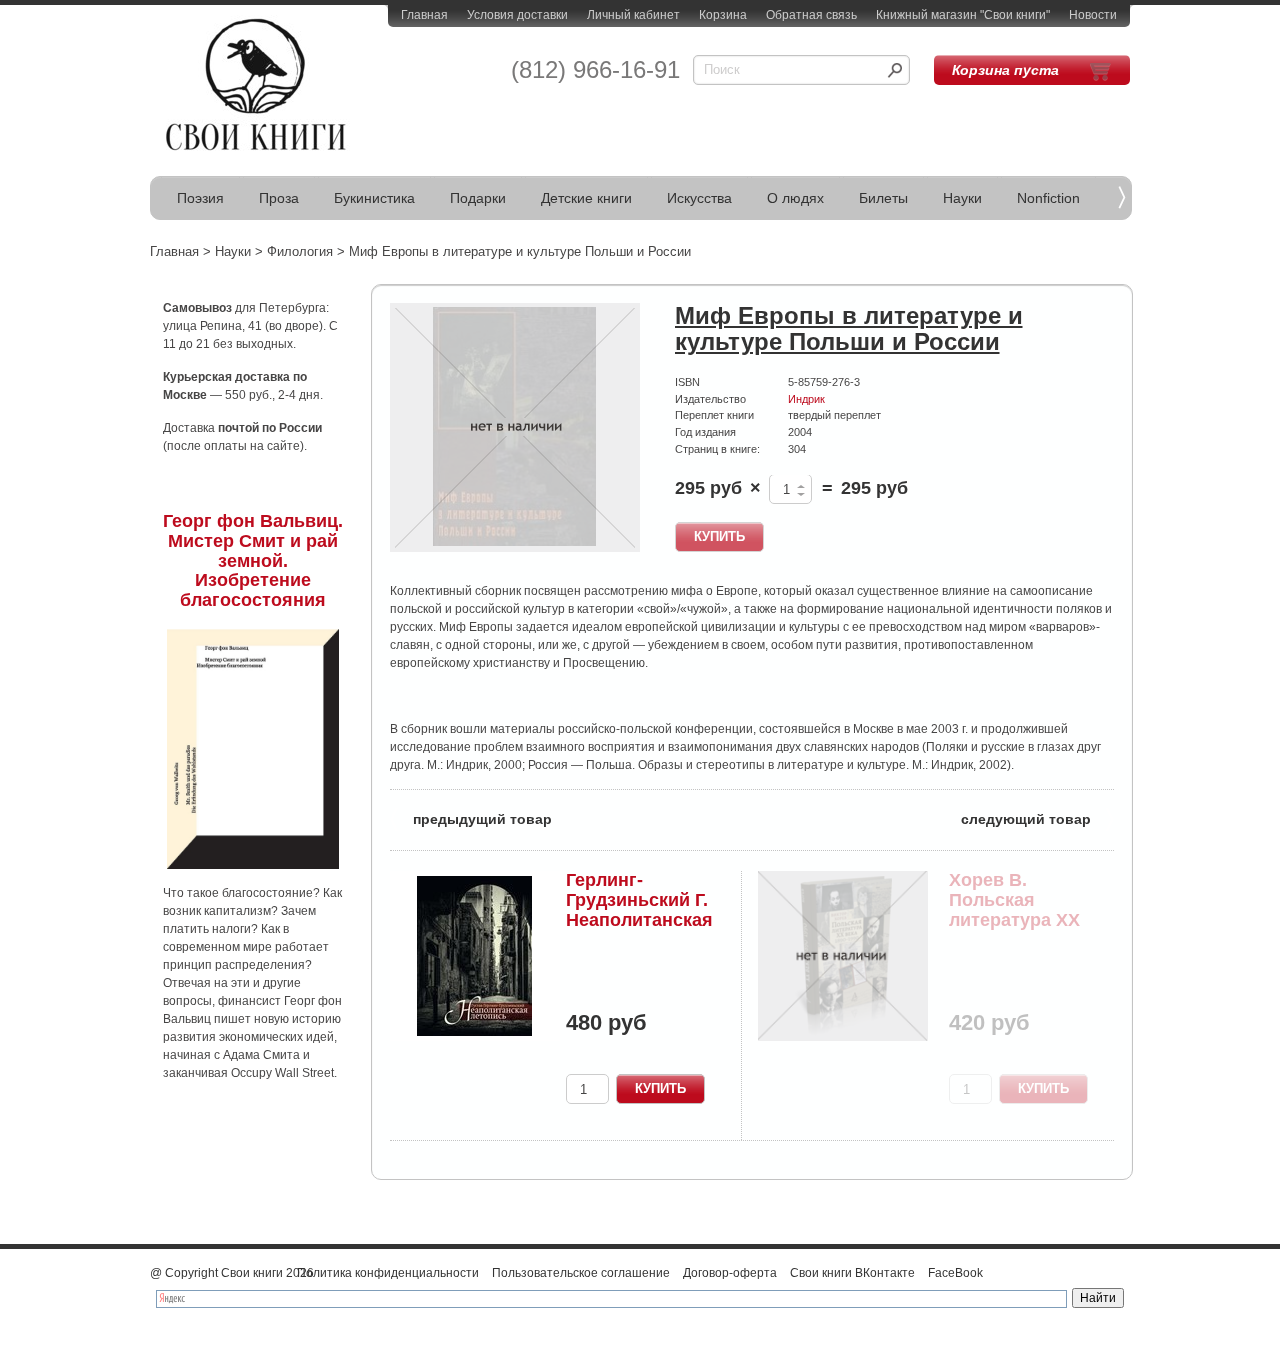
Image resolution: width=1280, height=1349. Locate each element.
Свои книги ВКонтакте (852, 1273)
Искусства (699, 198)
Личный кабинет (633, 15)
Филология (300, 251)
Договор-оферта (730, 1273)
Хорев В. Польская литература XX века (1014, 909)
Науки (962, 198)
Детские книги (586, 198)
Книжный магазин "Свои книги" (963, 15)
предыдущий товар (471, 817)
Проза (279, 198)
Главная (424, 15)
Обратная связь (811, 15)
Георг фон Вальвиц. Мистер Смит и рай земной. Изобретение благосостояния (253, 560)
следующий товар (1037, 817)
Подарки (478, 198)
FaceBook (955, 1273)
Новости (1093, 15)
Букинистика (374, 198)
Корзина (723, 15)
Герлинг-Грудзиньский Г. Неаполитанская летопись (639, 909)
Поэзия (200, 198)
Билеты (883, 198)
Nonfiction (1048, 198)
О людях (795, 198)
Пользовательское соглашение (581, 1273)
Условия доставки (517, 15)
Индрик (806, 399)
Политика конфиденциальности (388, 1273)
